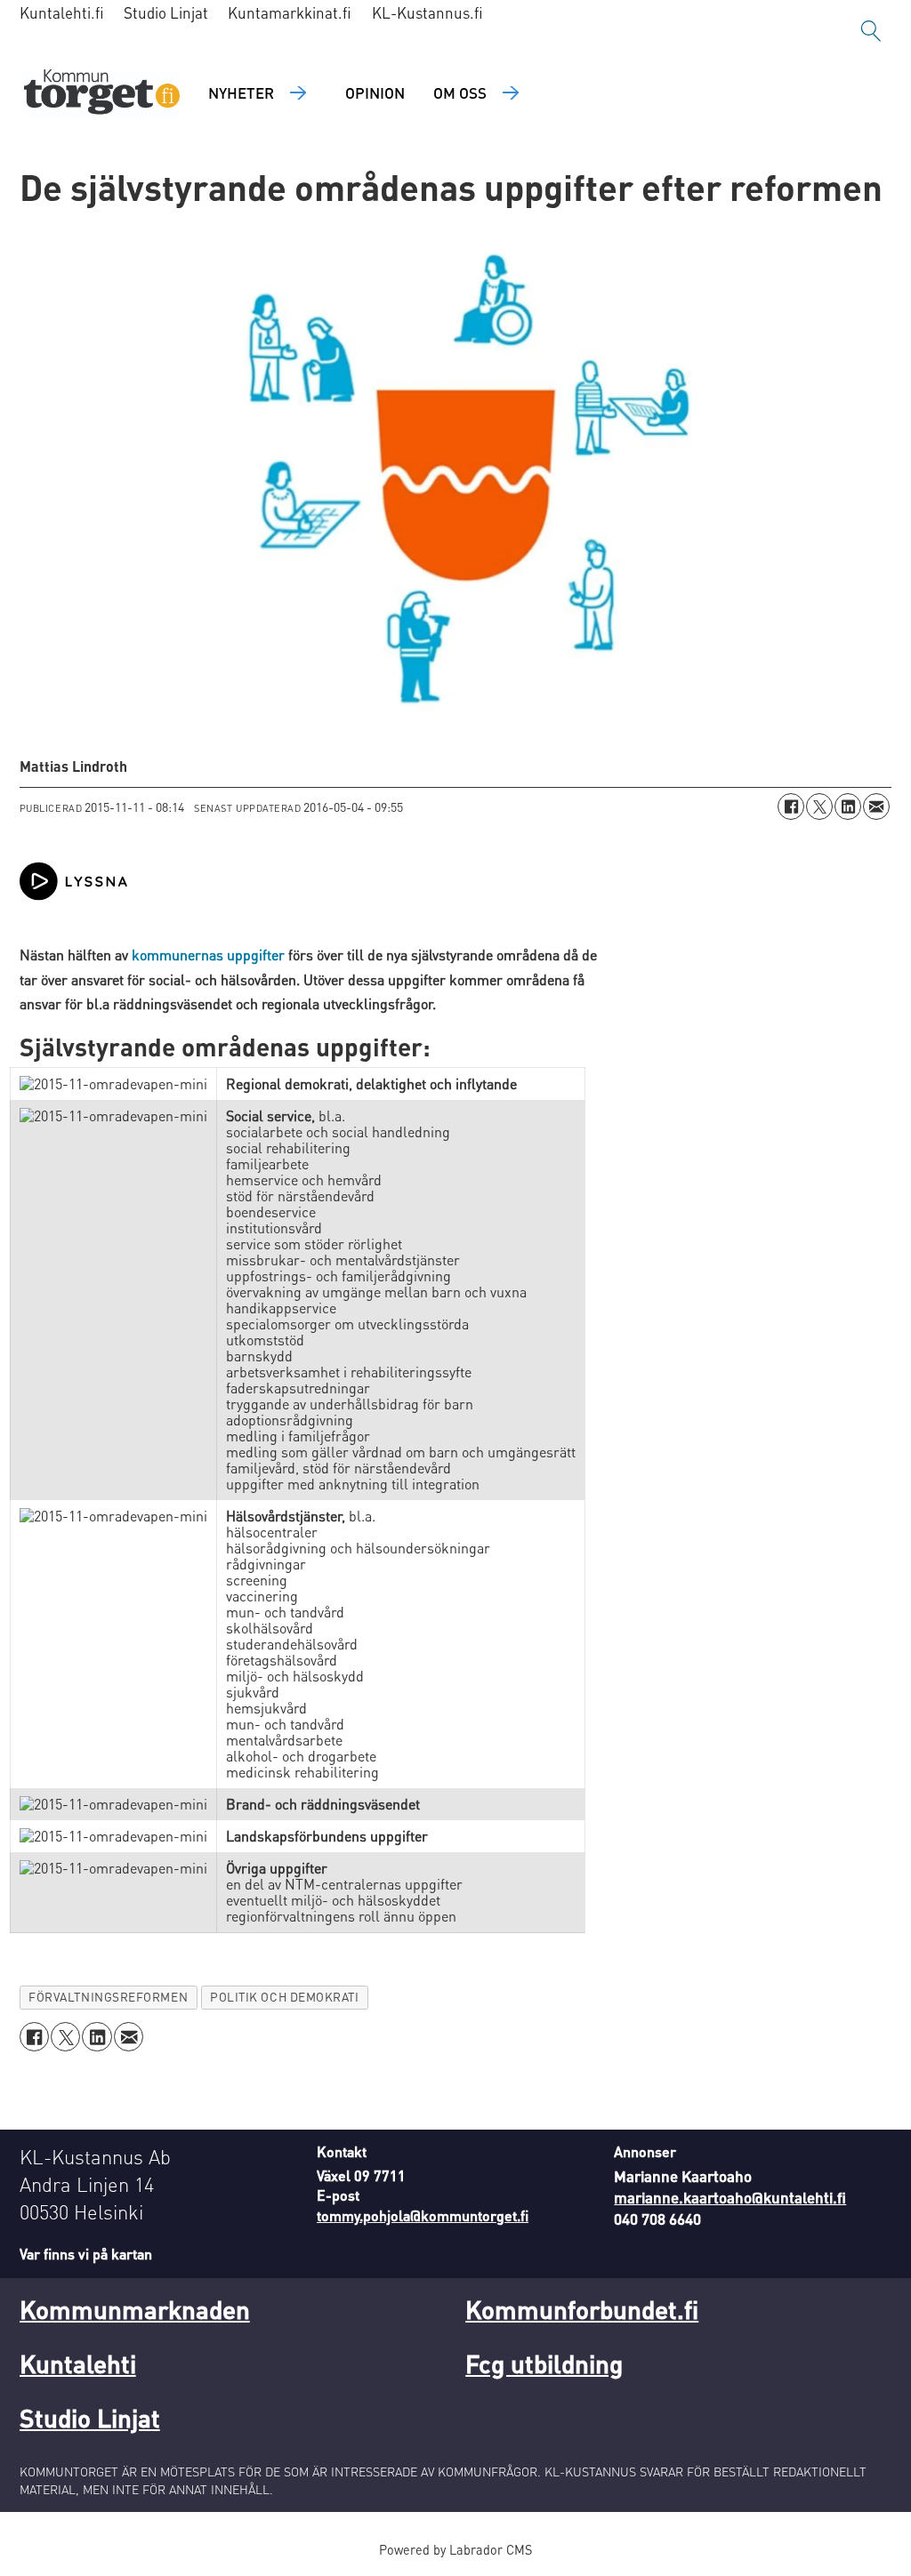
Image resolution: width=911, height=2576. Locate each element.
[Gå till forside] (102, 94)
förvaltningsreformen (108, 1997)
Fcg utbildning (544, 2363)
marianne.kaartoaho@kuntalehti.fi (730, 2197)
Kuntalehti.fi (62, 12)
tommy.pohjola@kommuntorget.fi (423, 2215)
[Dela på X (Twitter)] (819, 807)
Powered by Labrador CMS (455, 2549)
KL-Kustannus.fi (427, 12)
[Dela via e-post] (876, 807)
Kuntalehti (78, 2363)
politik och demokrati (284, 1997)
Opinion (375, 92)
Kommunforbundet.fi (582, 2309)
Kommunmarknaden (135, 2309)
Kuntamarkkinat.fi (290, 12)
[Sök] (871, 31)
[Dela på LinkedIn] (848, 807)
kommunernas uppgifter (208, 955)
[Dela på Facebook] (791, 807)
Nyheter (241, 92)
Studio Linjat (166, 12)
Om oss (460, 92)
